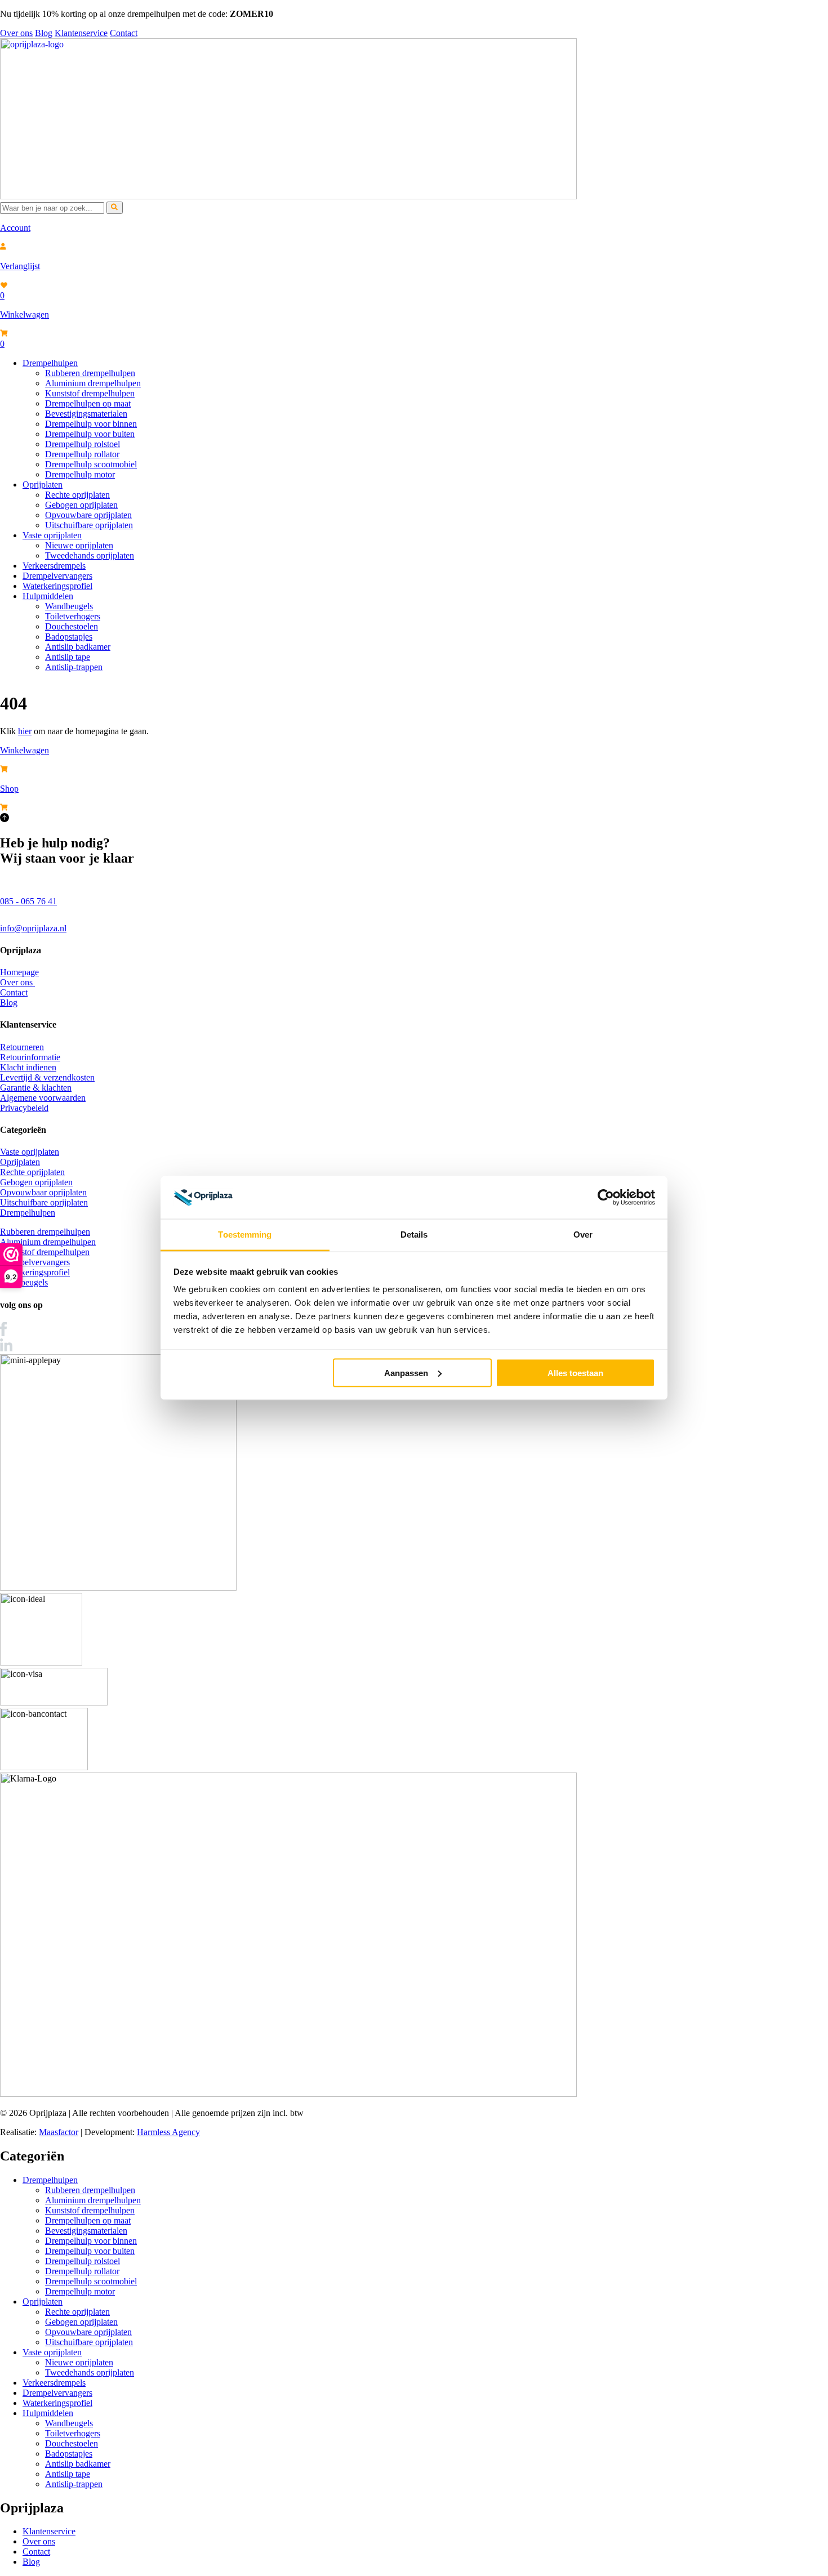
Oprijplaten (43, 485)
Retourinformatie (30, 1057)
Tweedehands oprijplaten (90, 555)
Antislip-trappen (74, 667)
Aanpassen (406, 1372)
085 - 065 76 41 (28, 901)
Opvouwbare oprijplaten (88, 515)
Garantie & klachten (36, 1088)
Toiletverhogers (73, 616)
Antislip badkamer (78, 647)
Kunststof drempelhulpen (90, 393)
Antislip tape (68, 657)
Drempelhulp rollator (82, 454)
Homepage (19, 972)
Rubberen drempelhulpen (90, 373)
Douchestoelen (72, 626)
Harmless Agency (168, 2132)
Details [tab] (414, 1235)
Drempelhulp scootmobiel (91, 464)
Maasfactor (59, 2132)
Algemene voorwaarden (43, 1098)
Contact (124, 33)
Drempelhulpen (50, 363)
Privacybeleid (24, 1108)
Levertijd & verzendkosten (47, 1077)
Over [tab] (583, 1235)
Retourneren (22, 1047)
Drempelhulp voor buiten (90, 434)
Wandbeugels (69, 606)
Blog (44, 33)
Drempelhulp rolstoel (83, 444)
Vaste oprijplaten (52, 535)
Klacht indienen (28, 1067)
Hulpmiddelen (48, 596)
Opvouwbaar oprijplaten (43, 1192)
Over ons (16, 33)
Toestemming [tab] (245, 1235)
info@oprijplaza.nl (33, 928)
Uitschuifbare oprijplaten (89, 525)
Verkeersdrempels (54, 566)
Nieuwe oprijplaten (79, 545)
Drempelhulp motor (80, 474)
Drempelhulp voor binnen (91, 424)
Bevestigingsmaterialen (86, 414)
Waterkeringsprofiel (57, 586)
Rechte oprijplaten (77, 495)
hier (25, 731)
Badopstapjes (69, 637)
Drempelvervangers (57, 576)
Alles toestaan (575, 1372)
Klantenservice (81, 33)
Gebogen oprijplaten (81, 505)
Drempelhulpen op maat (88, 403)
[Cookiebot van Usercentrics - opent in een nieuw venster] (606, 1198)
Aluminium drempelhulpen (93, 383)
